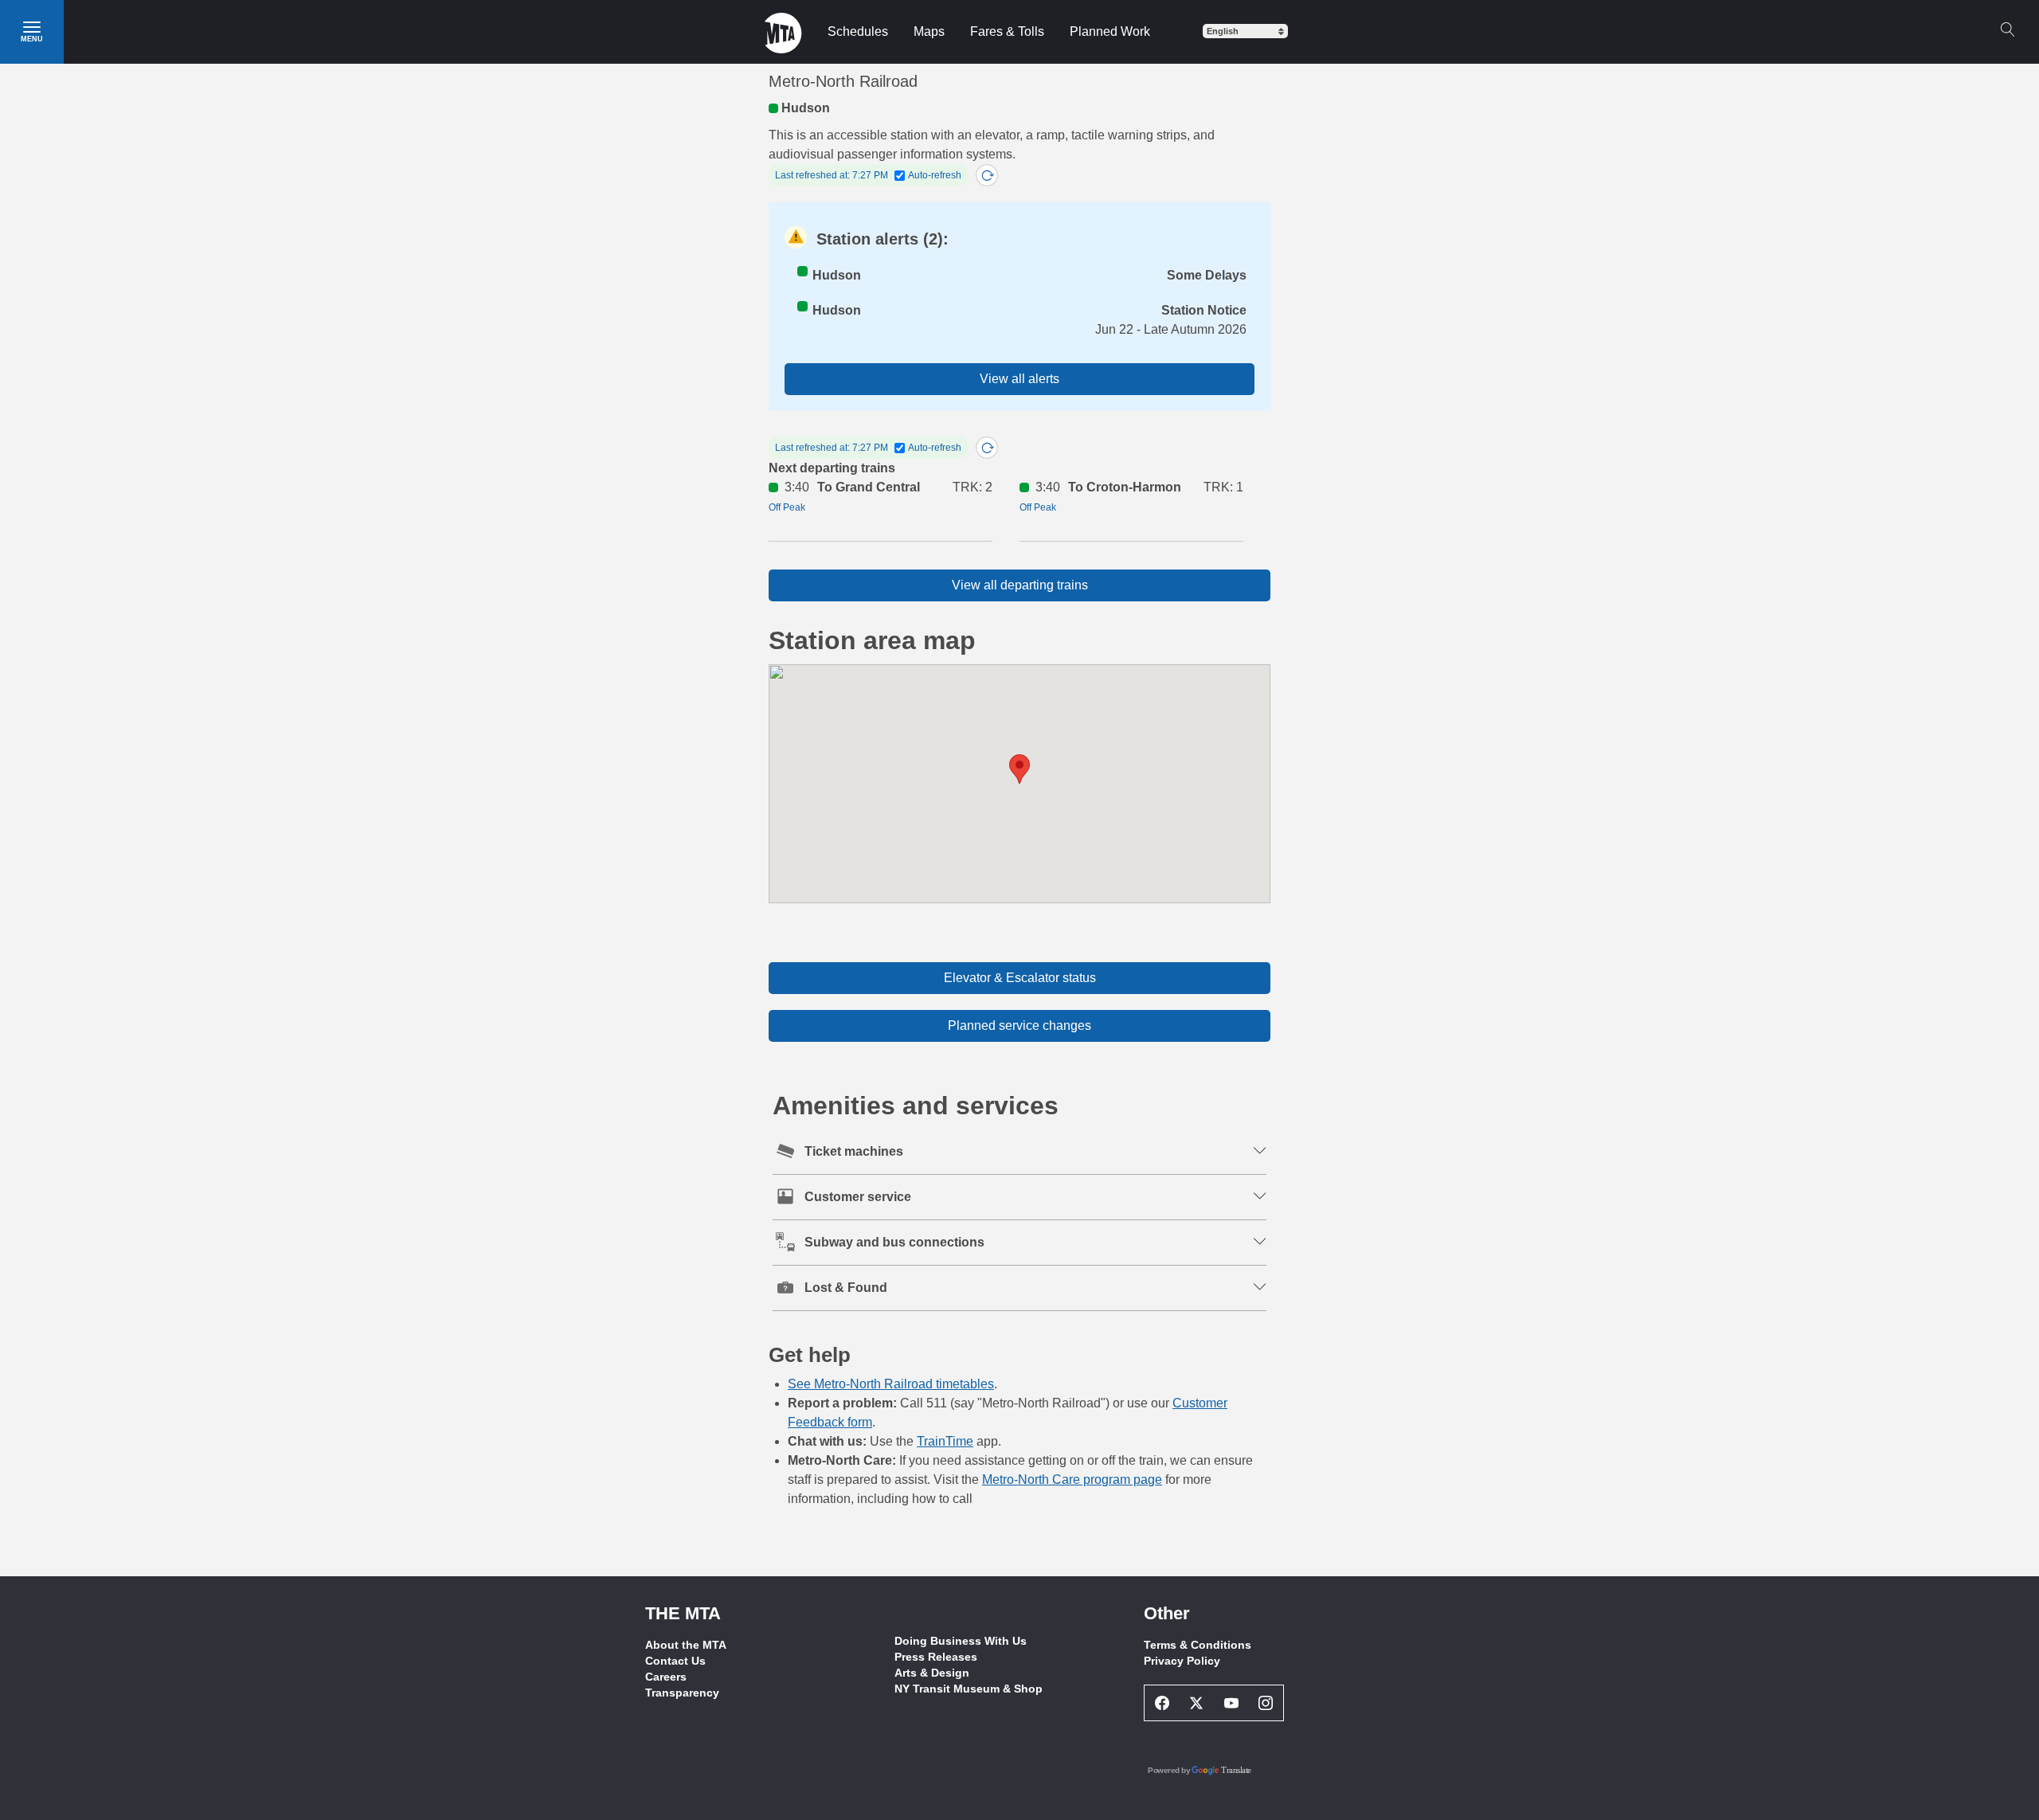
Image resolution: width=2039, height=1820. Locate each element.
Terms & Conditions (1198, 1645)
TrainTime (945, 1441)
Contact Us (675, 1661)
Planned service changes (1019, 1025)
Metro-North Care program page (1072, 1479)
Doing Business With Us (961, 1641)
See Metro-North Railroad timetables (891, 1384)
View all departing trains (1020, 585)
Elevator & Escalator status (1020, 978)
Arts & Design (932, 1673)
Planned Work (1110, 31)
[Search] (2007, 29)
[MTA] (783, 32)
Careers (666, 1677)
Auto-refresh (935, 175)
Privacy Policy (1182, 1661)
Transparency (682, 1693)
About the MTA (686, 1645)
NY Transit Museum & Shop (969, 1689)
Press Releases (936, 1657)
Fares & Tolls (1007, 31)
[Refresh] (987, 175)
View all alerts (1019, 379)
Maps (929, 31)
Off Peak (787, 507)
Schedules (858, 31)
